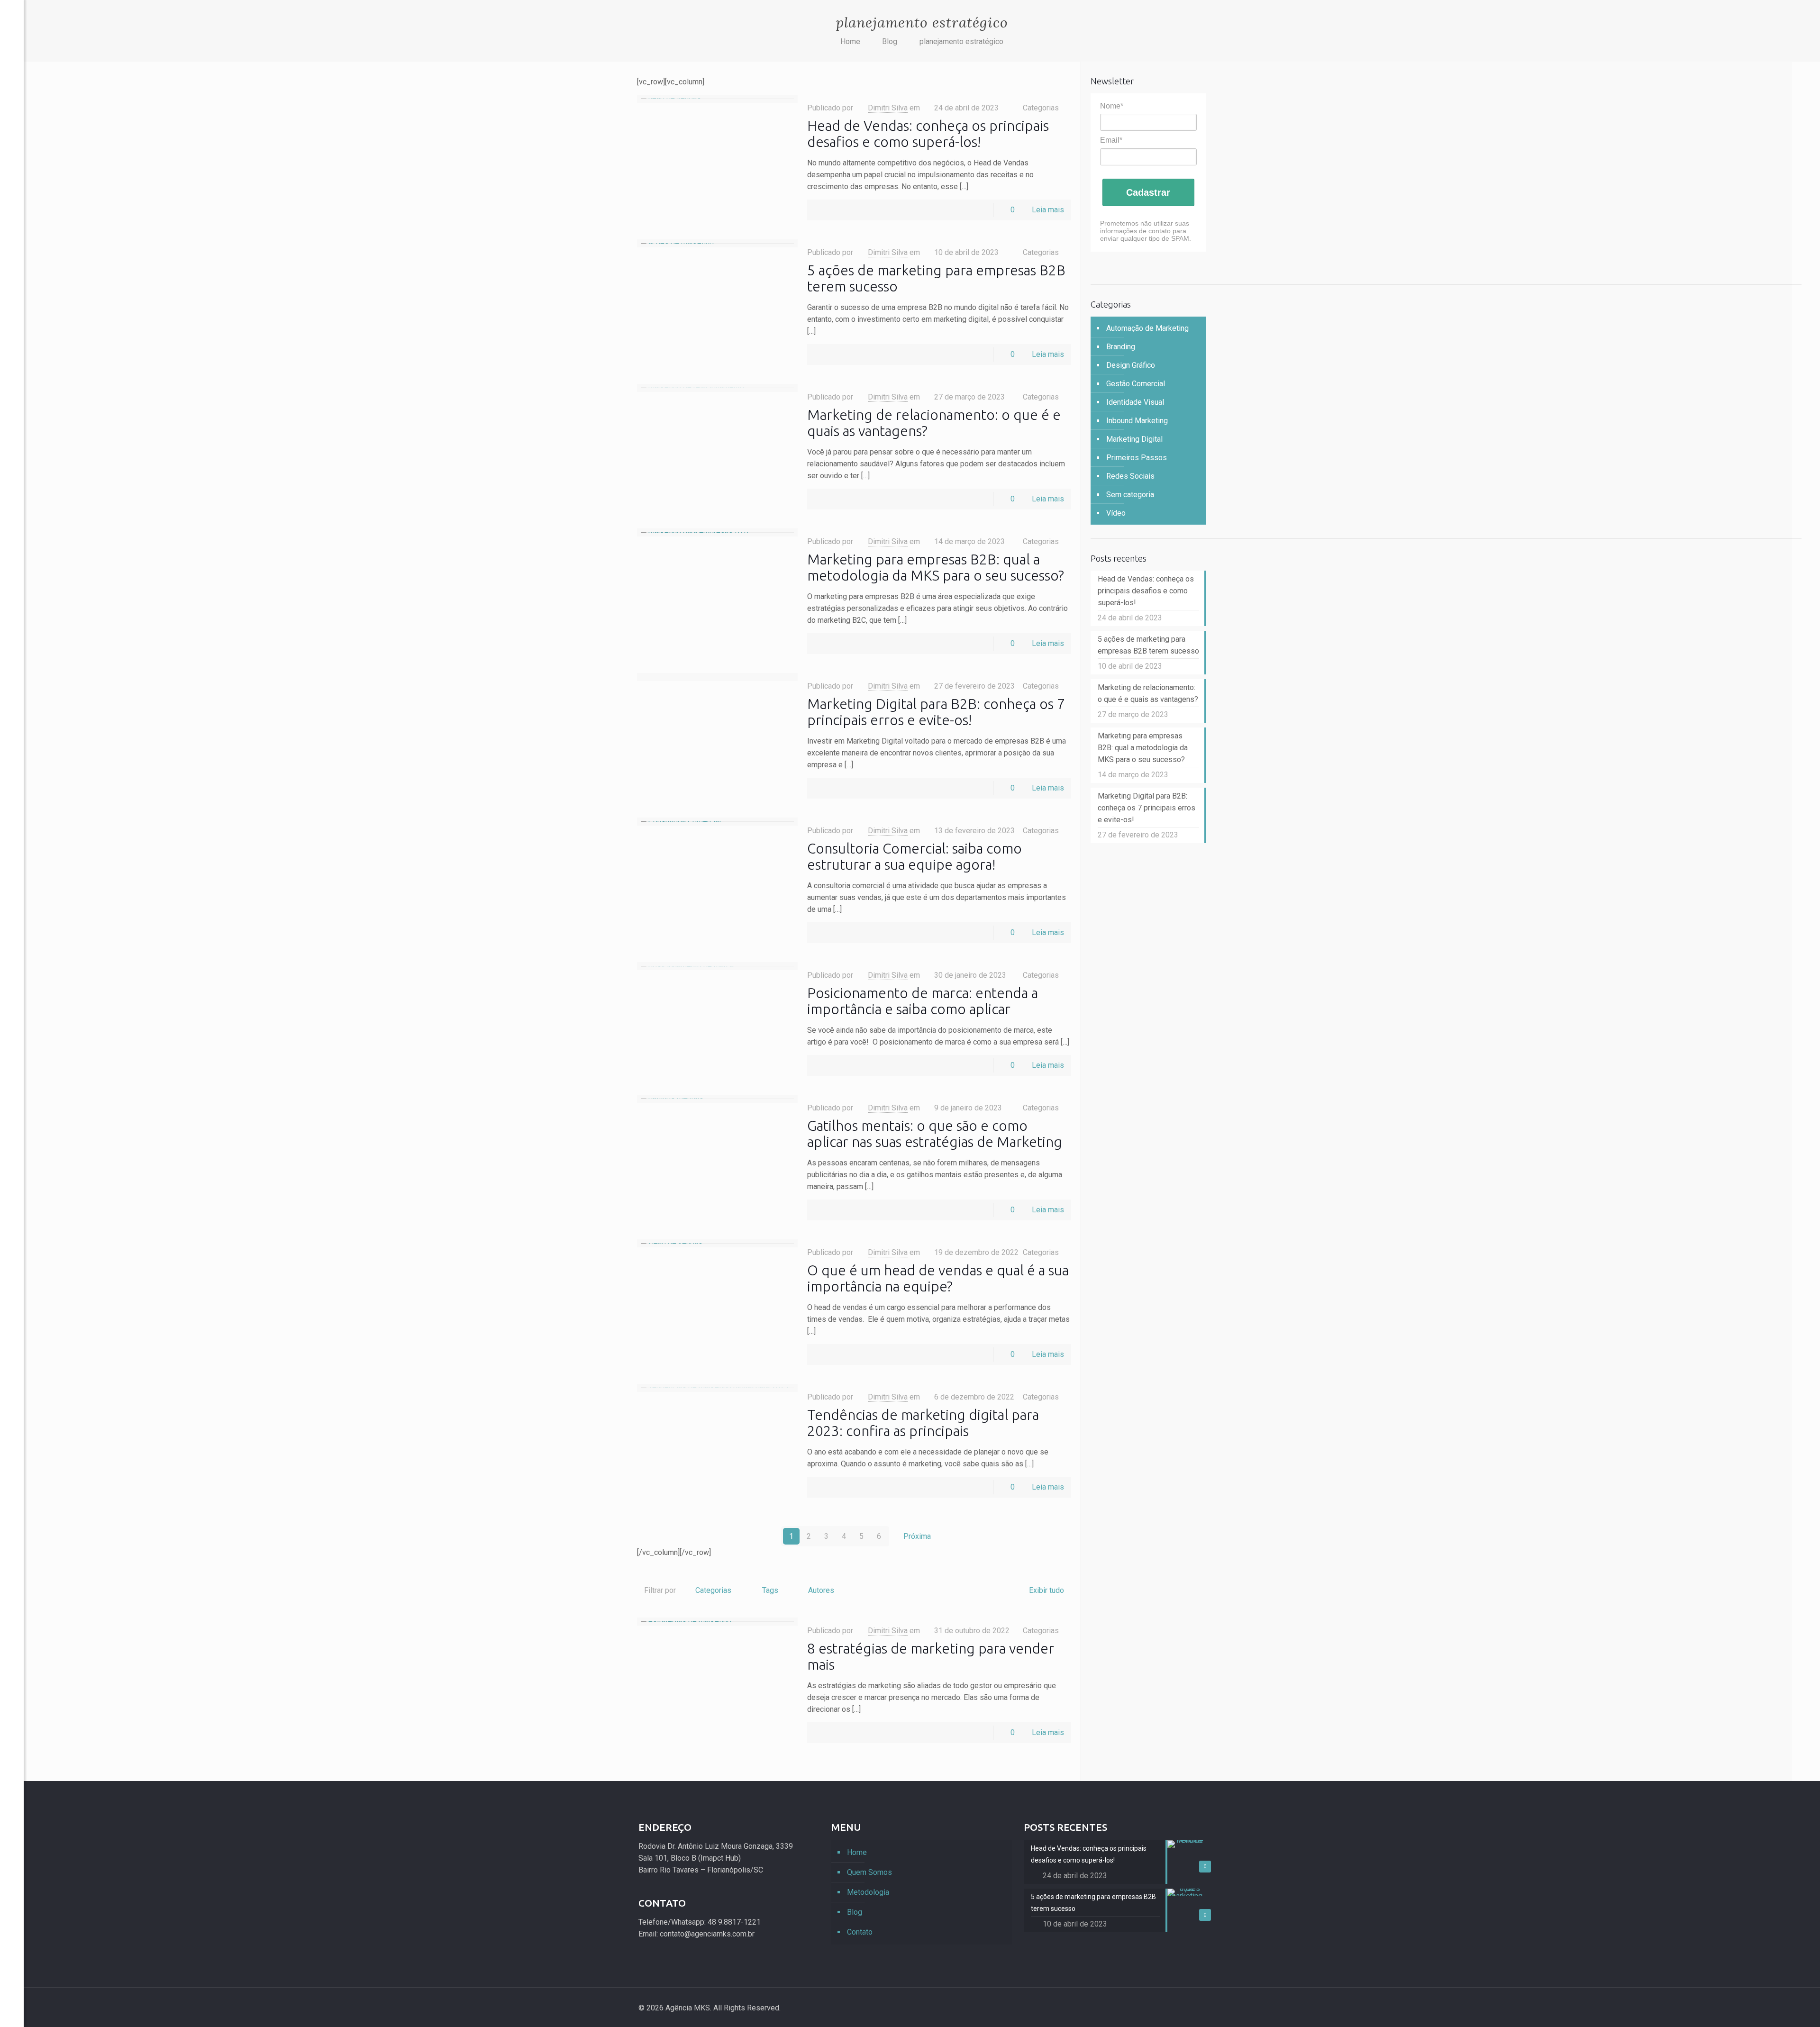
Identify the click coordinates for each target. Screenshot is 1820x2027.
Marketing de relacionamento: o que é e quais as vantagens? (1148, 693)
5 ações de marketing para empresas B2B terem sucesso (1148, 645)
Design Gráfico (1131, 365)
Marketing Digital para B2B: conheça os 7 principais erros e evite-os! (936, 712)
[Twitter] (12, 1971)
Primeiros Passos (1137, 458)
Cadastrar (1148, 192)
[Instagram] (1171, 2008)
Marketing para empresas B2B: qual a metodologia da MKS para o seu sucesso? (936, 567)
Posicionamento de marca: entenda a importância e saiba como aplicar (923, 1001)
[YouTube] (12, 1986)
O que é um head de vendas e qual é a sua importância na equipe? (938, 1278)
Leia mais (1048, 210)
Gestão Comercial (1136, 384)
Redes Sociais (1130, 476)
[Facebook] (12, 1957)
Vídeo (1116, 513)
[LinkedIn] (12, 2000)
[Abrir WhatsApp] (1796, 2003)
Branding (1121, 347)
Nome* (1112, 106)
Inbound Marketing (1137, 421)
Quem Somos (869, 1872)
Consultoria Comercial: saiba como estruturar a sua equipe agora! (915, 856)
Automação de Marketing (1147, 328)
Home (850, 41)
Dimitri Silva (888, 108)
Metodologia (868, 1892)
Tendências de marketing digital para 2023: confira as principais (923, 1423)
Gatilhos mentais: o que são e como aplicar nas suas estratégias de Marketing (935, 1134)
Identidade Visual (1135, 402)
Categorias (713, 1590)
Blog (890, 41)
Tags (770, 1590)
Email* (1111, 140)
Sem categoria (1130, 495)
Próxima (917, 1536)
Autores (821, 1590)
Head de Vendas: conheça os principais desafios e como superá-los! (928, 134)
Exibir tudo (1046, 1590)
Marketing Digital (1134, 439)
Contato (860, 1932)
